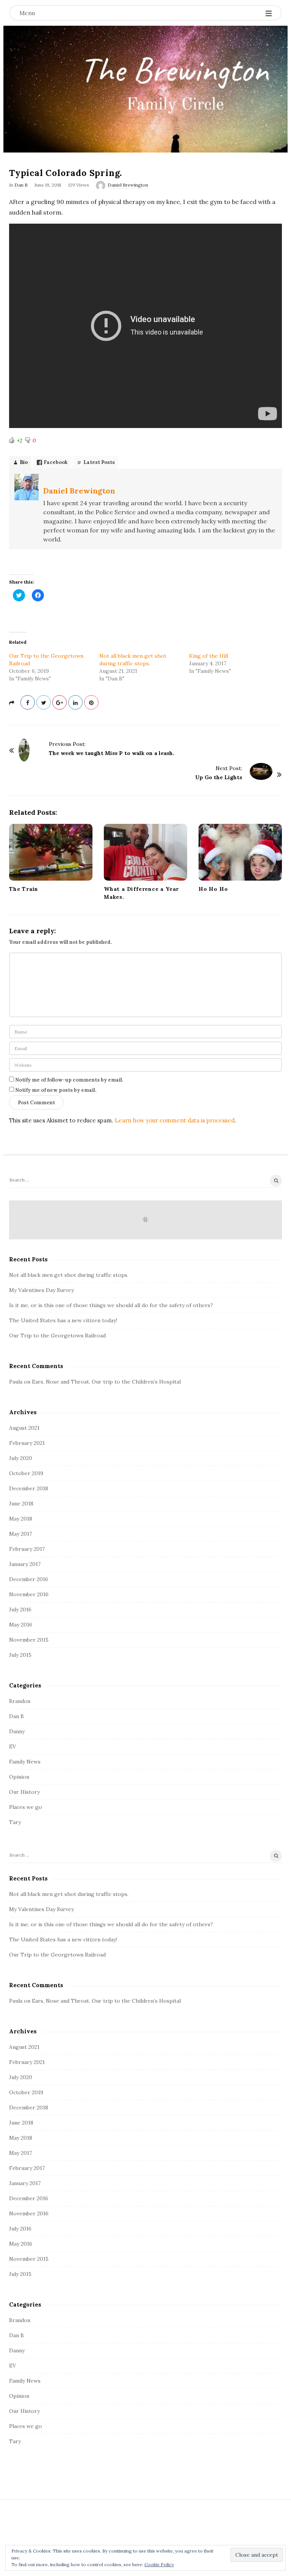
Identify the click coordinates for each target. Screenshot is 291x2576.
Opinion (19, 1777)
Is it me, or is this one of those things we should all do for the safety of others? (111, 1305)
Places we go (26, 1807)
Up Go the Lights (219, 777)
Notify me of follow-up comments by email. (69, 1080)
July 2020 (21, 1458)
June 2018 (21, 1504)
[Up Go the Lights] (261, 771)
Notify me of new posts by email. (56, 1090)
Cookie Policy (159, 2564)
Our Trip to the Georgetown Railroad (57, 1335)
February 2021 (27, 1443)
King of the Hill (209, 656)
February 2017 (27, 1549)
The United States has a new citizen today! (63, 1320)
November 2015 (29, 1640)
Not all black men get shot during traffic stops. (69, 1275)
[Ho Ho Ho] (240, 852)
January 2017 (25, 1564)
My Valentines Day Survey (41, 1290)
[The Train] (51, 852)
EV (13, 1746)
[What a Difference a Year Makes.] (145, 852)
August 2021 (24, 1428)
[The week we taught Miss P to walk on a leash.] (24, 750)
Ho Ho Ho (213, 889)
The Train (24, 889)
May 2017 (20, 1534)
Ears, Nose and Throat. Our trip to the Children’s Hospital (106, 1382)
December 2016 (29, 1579)
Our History (24, 1792)
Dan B (21, 185)
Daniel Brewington (128, 185)
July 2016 (20, 1609)
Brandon (20, 1701)
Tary (15, 1822)
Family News (25, 1762)
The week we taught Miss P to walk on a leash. (112, 753)
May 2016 (21, 1625)
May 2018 (21, 1519)
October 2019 (26, 1473)
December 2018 (29, 1488)
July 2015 (20, 1655)
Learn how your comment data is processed (175, 1120)
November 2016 (29, 1594)
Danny (17, 1731)
